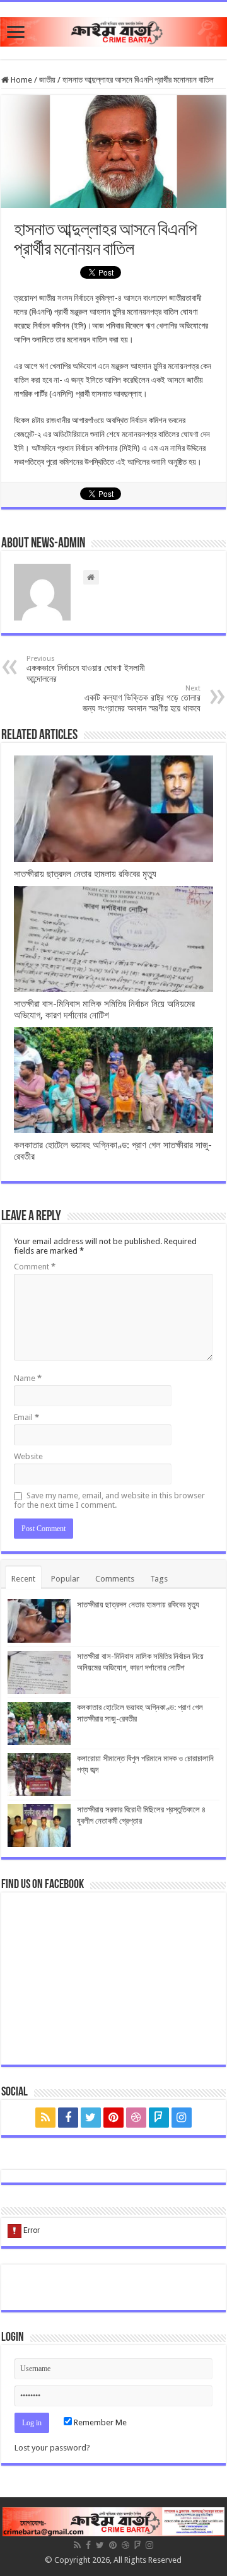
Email (26, 1417)
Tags (159, 1579)
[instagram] (182, 2118)
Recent (23, 1579)
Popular (65, 1579)
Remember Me (99, 2422)
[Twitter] (91, 2118)
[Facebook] (68, 2118)
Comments (115, 1579)
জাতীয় (47, 80)
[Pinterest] (113, 2118)
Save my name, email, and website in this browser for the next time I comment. (109, 1500)
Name (28, 1378)
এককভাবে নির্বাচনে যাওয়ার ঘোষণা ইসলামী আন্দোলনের (86, 669)
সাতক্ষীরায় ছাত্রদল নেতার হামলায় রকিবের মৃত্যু (85, 874)
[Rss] (45, 2118)
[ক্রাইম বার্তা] (113, 30)
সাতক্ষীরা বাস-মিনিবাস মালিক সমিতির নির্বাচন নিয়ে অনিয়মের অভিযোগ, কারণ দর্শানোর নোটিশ (104, 1010)
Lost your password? (52, 2448)
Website (28, 1456)
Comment (35, 1267)
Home (20, 80)
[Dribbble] (136, 2118)
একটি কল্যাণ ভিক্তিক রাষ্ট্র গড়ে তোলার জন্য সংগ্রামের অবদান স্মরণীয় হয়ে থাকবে (142, 699)
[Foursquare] (159, 2118)
